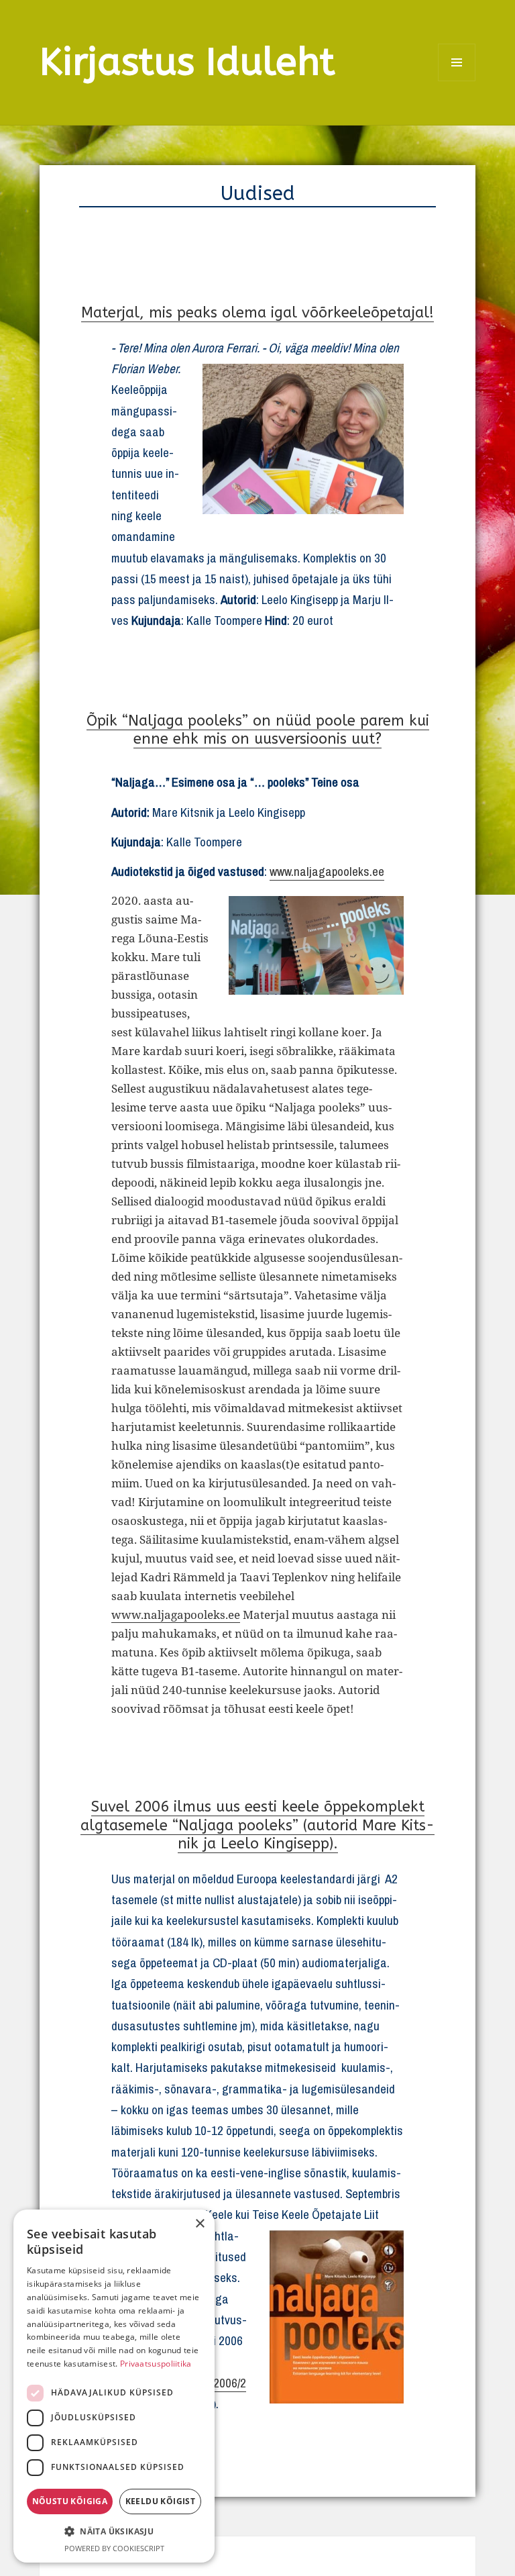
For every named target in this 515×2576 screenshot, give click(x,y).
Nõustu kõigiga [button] (70, 2501)
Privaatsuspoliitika (156, 2364)
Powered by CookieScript (114, 2548)
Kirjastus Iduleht (187, 62)
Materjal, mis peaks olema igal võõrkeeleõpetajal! (257, 313)
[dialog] (114, 2386)
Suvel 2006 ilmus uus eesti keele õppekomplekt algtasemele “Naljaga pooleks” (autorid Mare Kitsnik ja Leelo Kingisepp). (257, 1825)
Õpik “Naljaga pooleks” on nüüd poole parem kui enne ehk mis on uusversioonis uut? (258, 730)
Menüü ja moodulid (457, 81)
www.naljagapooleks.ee (327, 871)
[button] (114, 2531)
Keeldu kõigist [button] (161, 2501)
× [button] (199, 2224)
